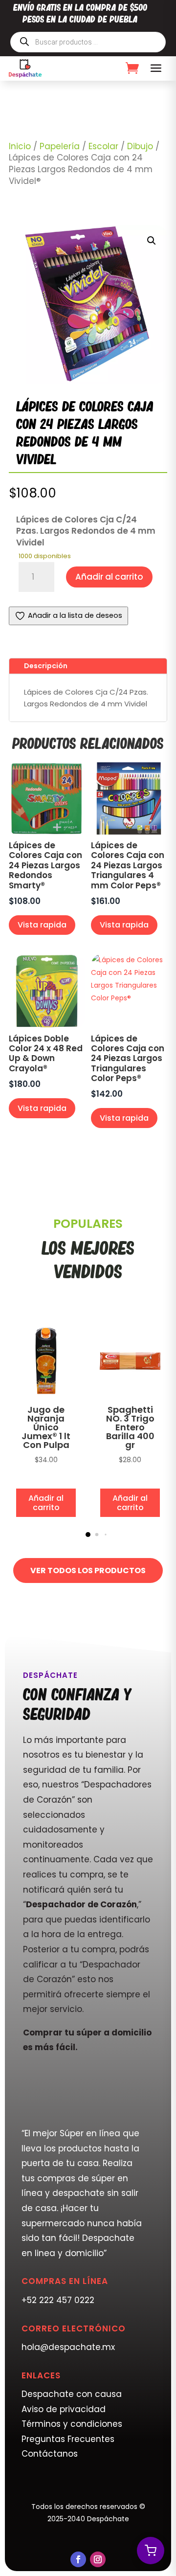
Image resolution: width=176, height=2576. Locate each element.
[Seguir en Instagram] (98, 2559)
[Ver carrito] (151, 2551)
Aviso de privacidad (64, 2409)
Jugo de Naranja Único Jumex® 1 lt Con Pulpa (46, 1427)
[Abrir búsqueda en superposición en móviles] (88, 42)
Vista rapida (42, 925)
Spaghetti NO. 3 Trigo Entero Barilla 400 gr (130, 1427)
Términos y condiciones (72, 2424)
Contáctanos (50, 2454)
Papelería (60, 146)
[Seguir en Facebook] (78, 2559)
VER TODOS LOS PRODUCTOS (88, 1570)
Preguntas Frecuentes (68, 2439)
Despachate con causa (72, 2394)
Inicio (20, 146)
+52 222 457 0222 (58, 2300)
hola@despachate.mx (68, 2347)
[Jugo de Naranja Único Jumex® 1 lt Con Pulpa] (46, 1396)
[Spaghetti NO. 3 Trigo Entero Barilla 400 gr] (130, 1396)
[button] (152, 241)
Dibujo (140, 146)
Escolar (103, 146)
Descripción (46, 666)
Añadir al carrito (109, 577)
